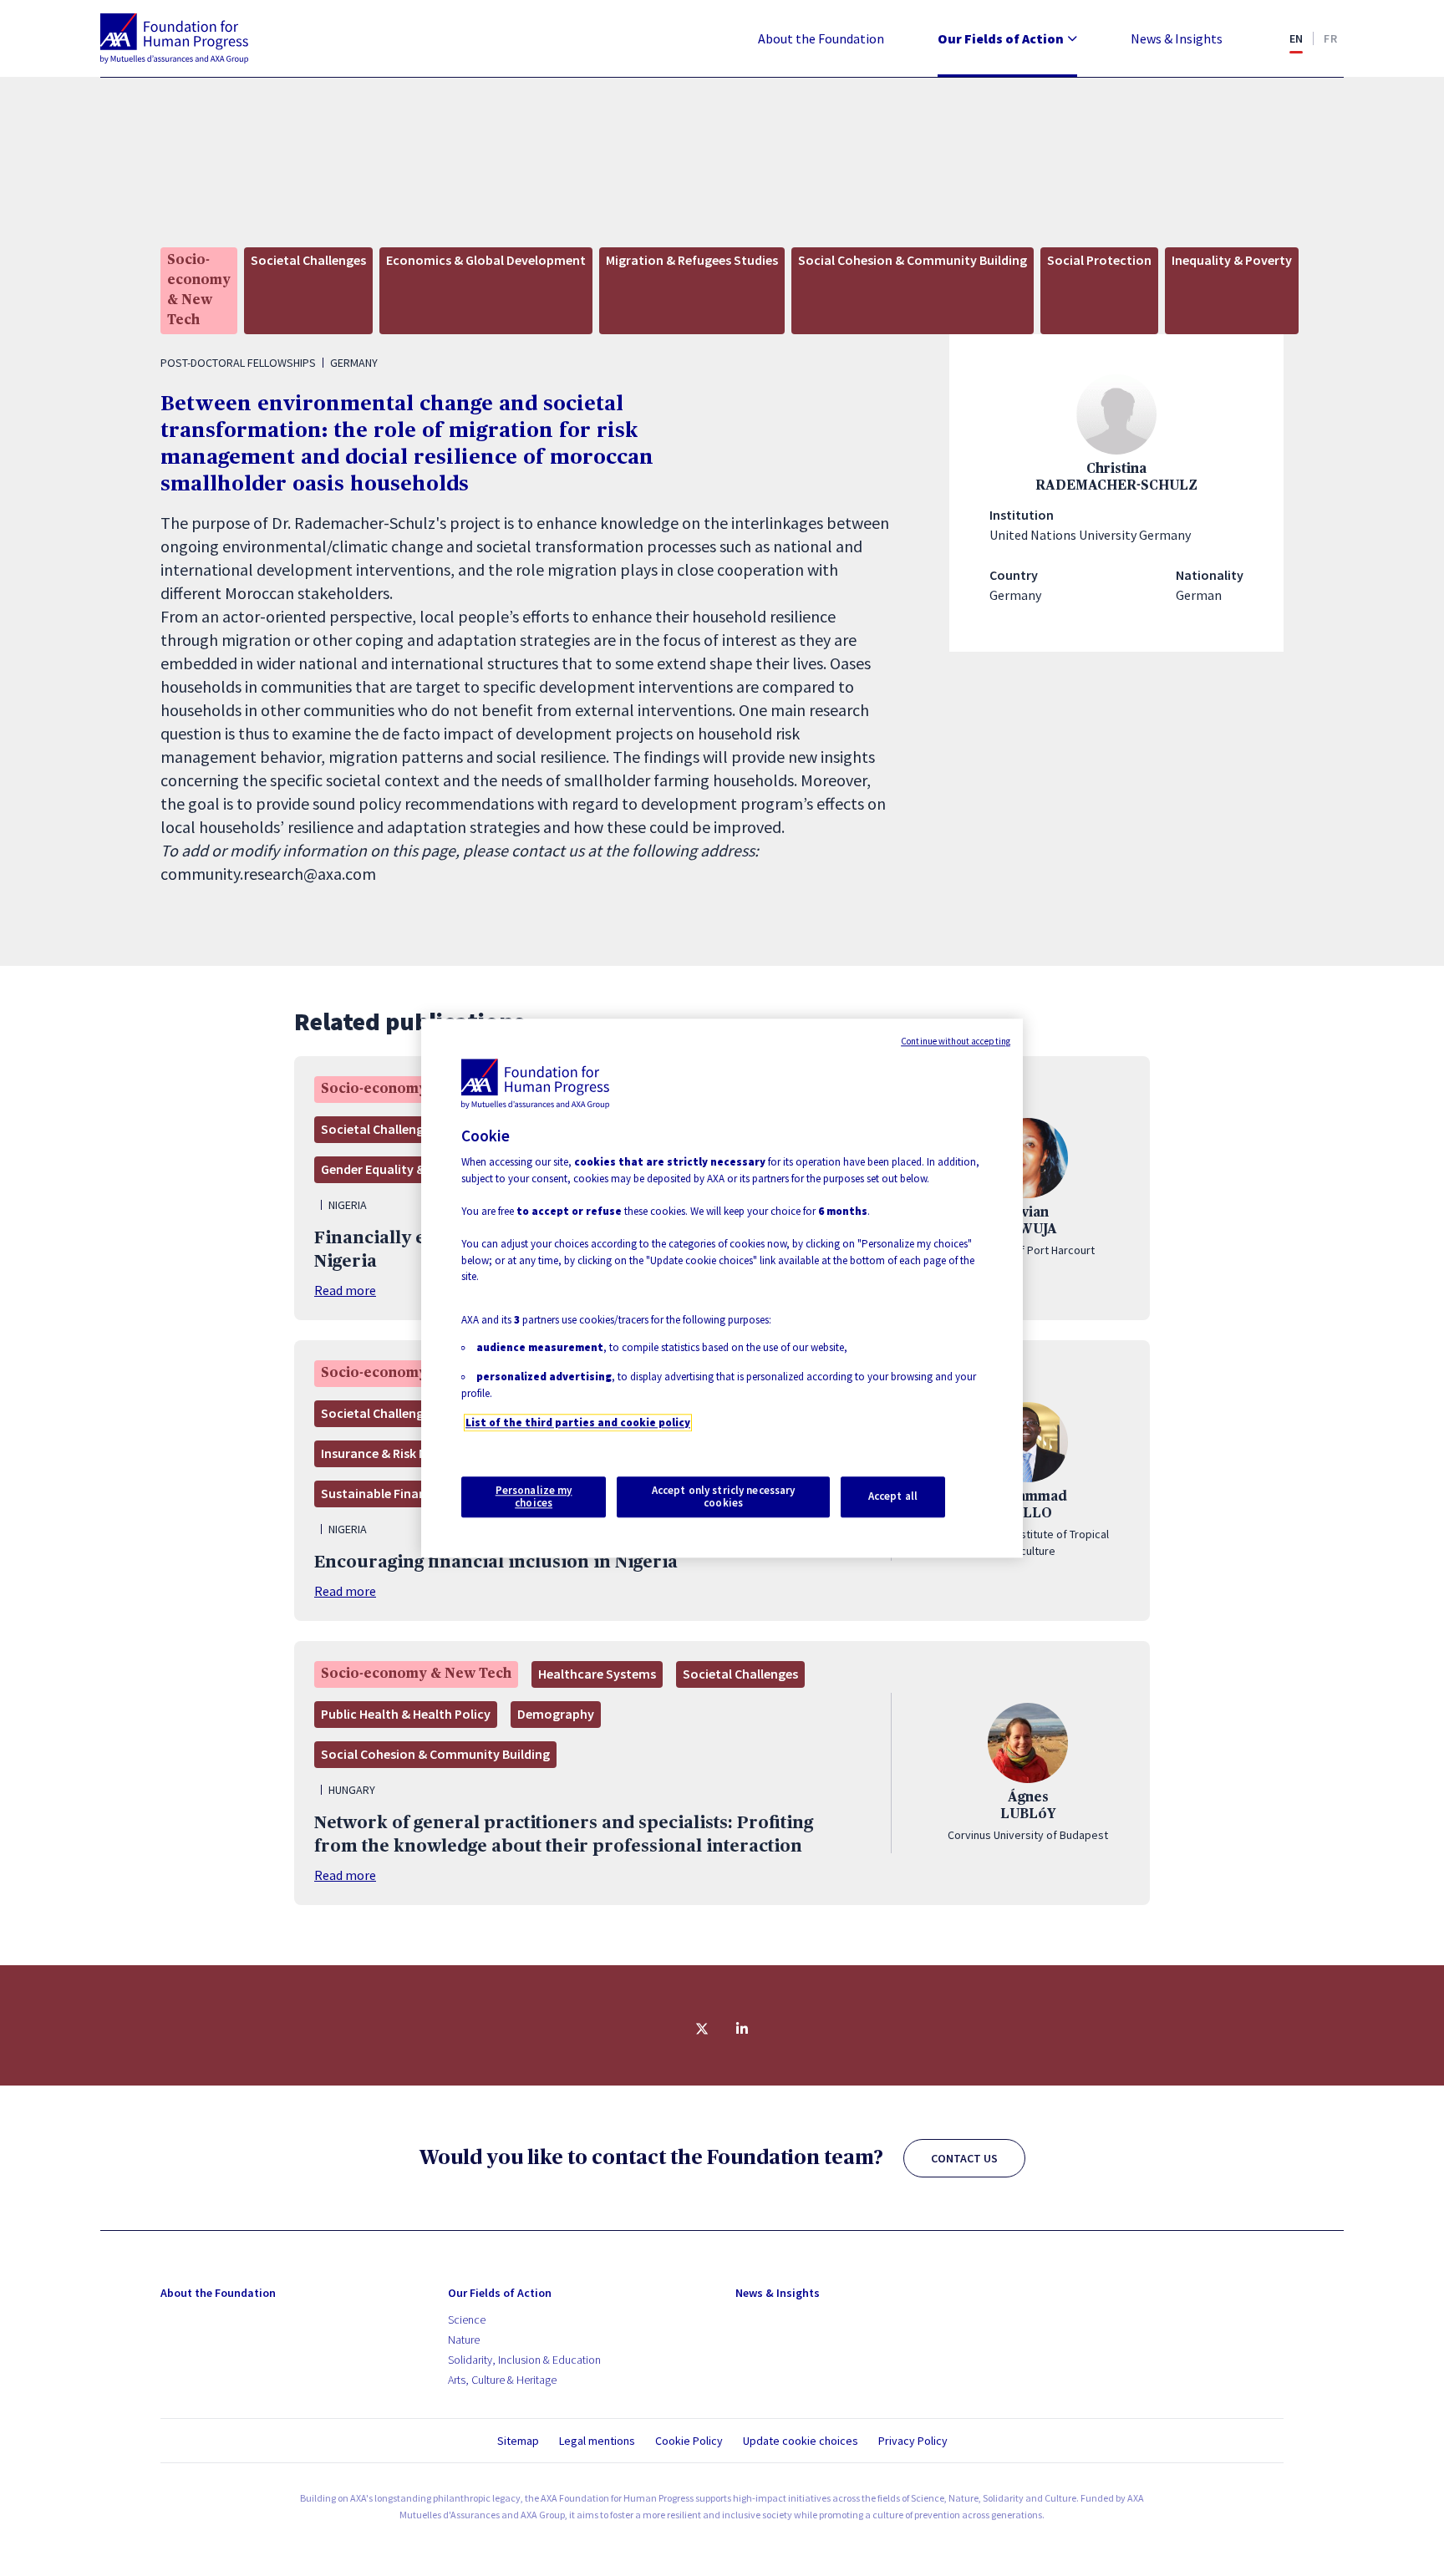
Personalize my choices (534, 1497)
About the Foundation (821, 38)
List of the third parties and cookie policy (578, 1423)
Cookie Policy (689, 2441)
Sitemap (518, 2441)
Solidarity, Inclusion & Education (524, 2360)
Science (467, 2319)
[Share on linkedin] (742, 2029)
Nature (464, 2340)
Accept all (893, 1497)
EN (1297, 38)
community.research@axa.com (268, 874)
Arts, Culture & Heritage (502, 2380)
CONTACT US (964, 2158)
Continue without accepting (956, 1041)
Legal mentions (597, 2441)
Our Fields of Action (1001, 38)
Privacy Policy (913, 2441)
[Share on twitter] (702, 2029)
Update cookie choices (801, 2441)
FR (1330, 38)
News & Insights (1177, 38)
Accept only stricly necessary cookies (724, 1497)
